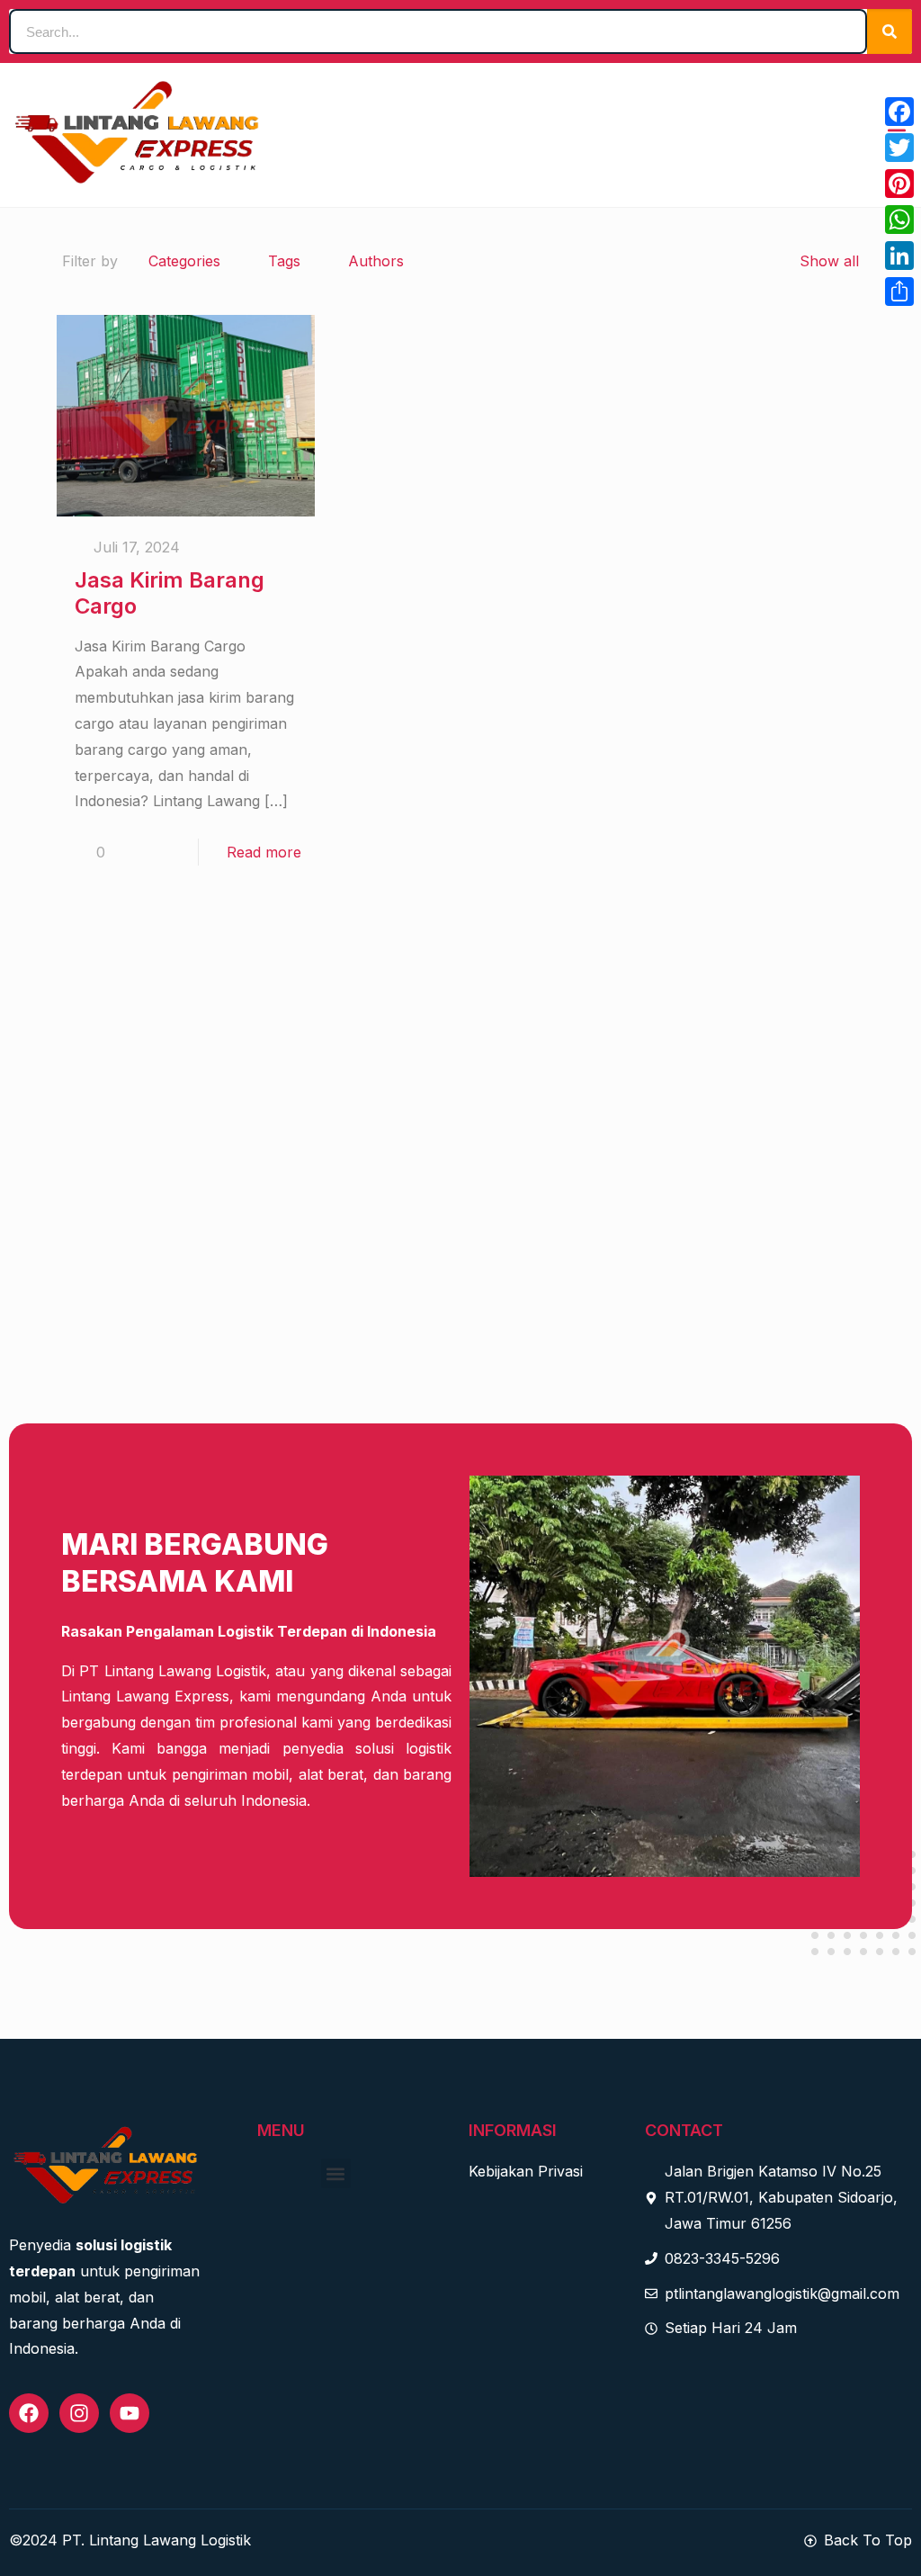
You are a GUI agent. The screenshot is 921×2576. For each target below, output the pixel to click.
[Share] (899, 292)
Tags (284, 261)
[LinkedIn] (899, 256)
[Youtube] (130, 2413)
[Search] (890, 31)
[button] (336, 2173)
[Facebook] (29, 2413)
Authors (376, 261)
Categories (184, 261)
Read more (264, 852)
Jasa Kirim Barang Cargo (170, 593)
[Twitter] (899, 148)
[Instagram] (79, 2413)
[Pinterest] (899, 184)
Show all (829, 261)
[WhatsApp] (899, 220)
